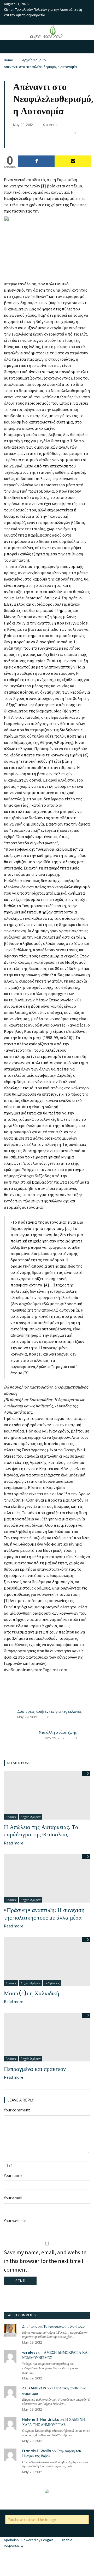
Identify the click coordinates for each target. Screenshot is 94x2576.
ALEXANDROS (34, 2388)
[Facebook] (36, 161)
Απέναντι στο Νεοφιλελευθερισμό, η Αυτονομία (40, 67)
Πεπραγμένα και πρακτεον (35, 2069)
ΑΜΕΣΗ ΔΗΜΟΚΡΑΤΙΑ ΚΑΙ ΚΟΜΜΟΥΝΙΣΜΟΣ (55, 2355)
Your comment (17, 2110)
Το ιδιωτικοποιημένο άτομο (64, 2326)
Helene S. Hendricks (41, 2419)
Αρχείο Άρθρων (34, 60)
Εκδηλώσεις (52, 1983)
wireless (30, 2352)
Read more (14, 1843)
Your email (13, 2198)
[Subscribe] (73, 161)
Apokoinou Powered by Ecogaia (29, 2540)
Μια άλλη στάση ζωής (58, 1732)
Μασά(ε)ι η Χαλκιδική (32, 1993)
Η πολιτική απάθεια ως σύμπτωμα (54, 2391)
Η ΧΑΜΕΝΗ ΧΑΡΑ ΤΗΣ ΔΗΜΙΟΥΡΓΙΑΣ (54, 2422)
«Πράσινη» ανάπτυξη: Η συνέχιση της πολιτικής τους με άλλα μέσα (44, 1914)
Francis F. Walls (37, 2451)
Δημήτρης (30, 2326)
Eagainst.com (55, 1670)
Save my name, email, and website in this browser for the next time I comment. (45, 2261)
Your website (15, 2221)
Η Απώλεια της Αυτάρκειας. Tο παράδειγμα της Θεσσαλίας (41, 1831)
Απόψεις (11, 1817)
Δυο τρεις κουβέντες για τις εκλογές (49, 1711)
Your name (13, 2175)
